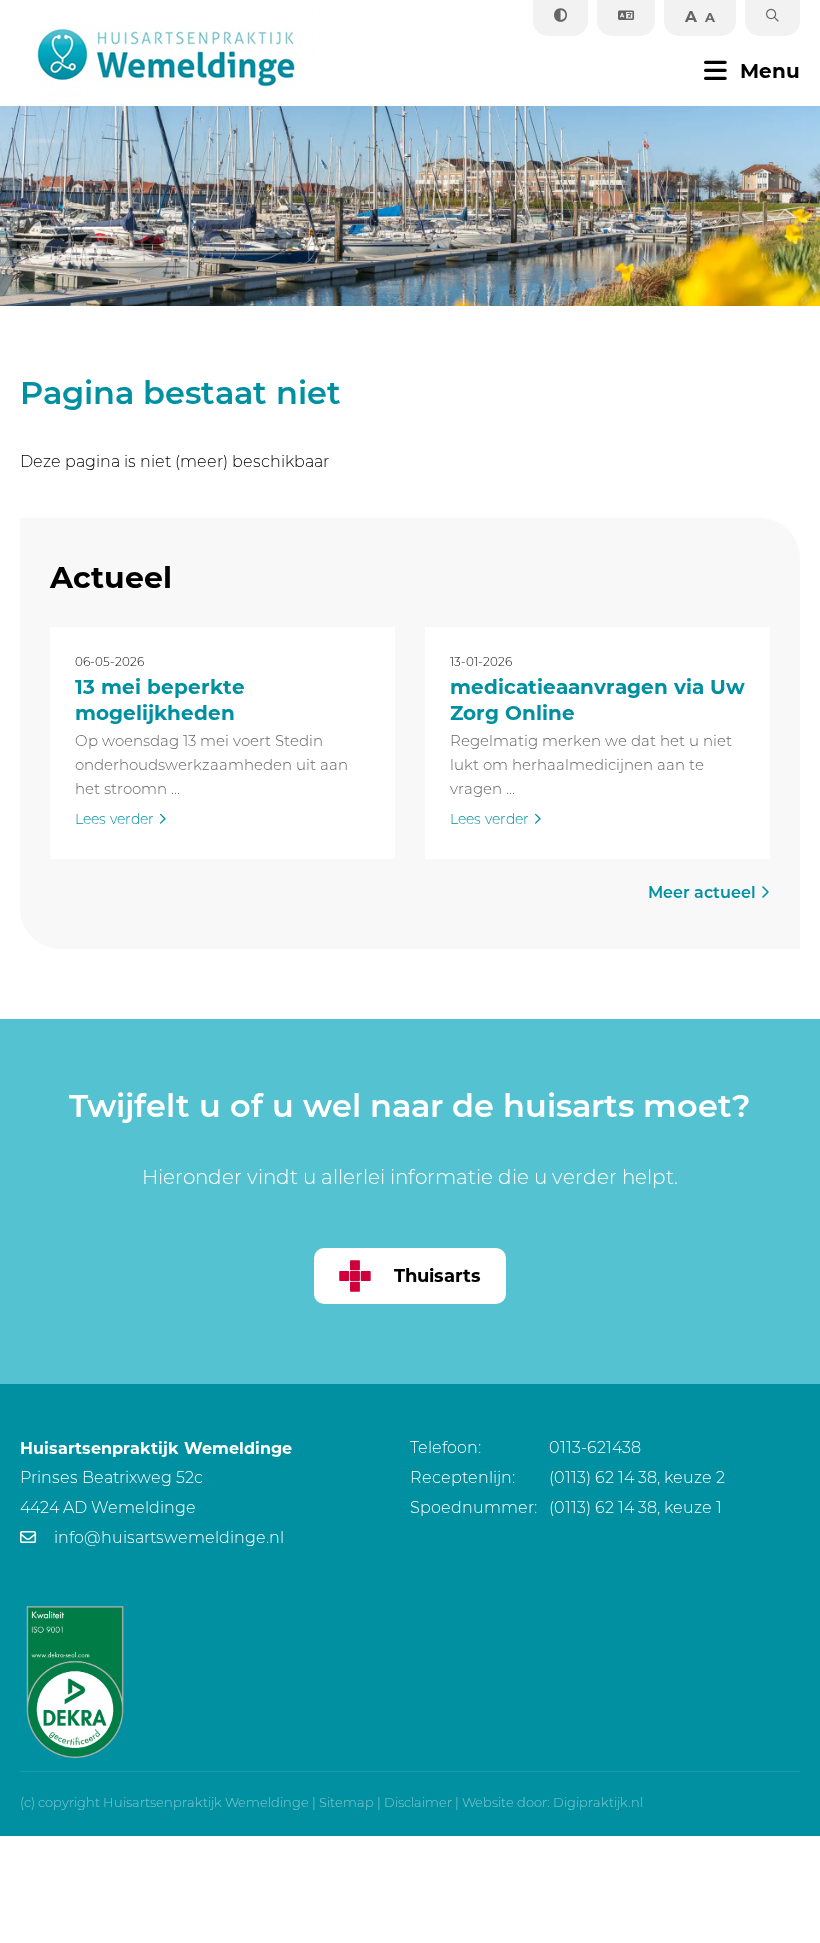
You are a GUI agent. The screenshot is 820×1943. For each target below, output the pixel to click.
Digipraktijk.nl (598, 1803)
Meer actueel (704, 894)
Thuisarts (437, 1276)
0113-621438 (525, 1449)
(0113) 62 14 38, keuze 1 (566, 1509)
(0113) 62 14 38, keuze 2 (567, 1479)
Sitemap (346, 1803)
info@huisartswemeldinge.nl (167, 1539)
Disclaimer (418, 1803)
